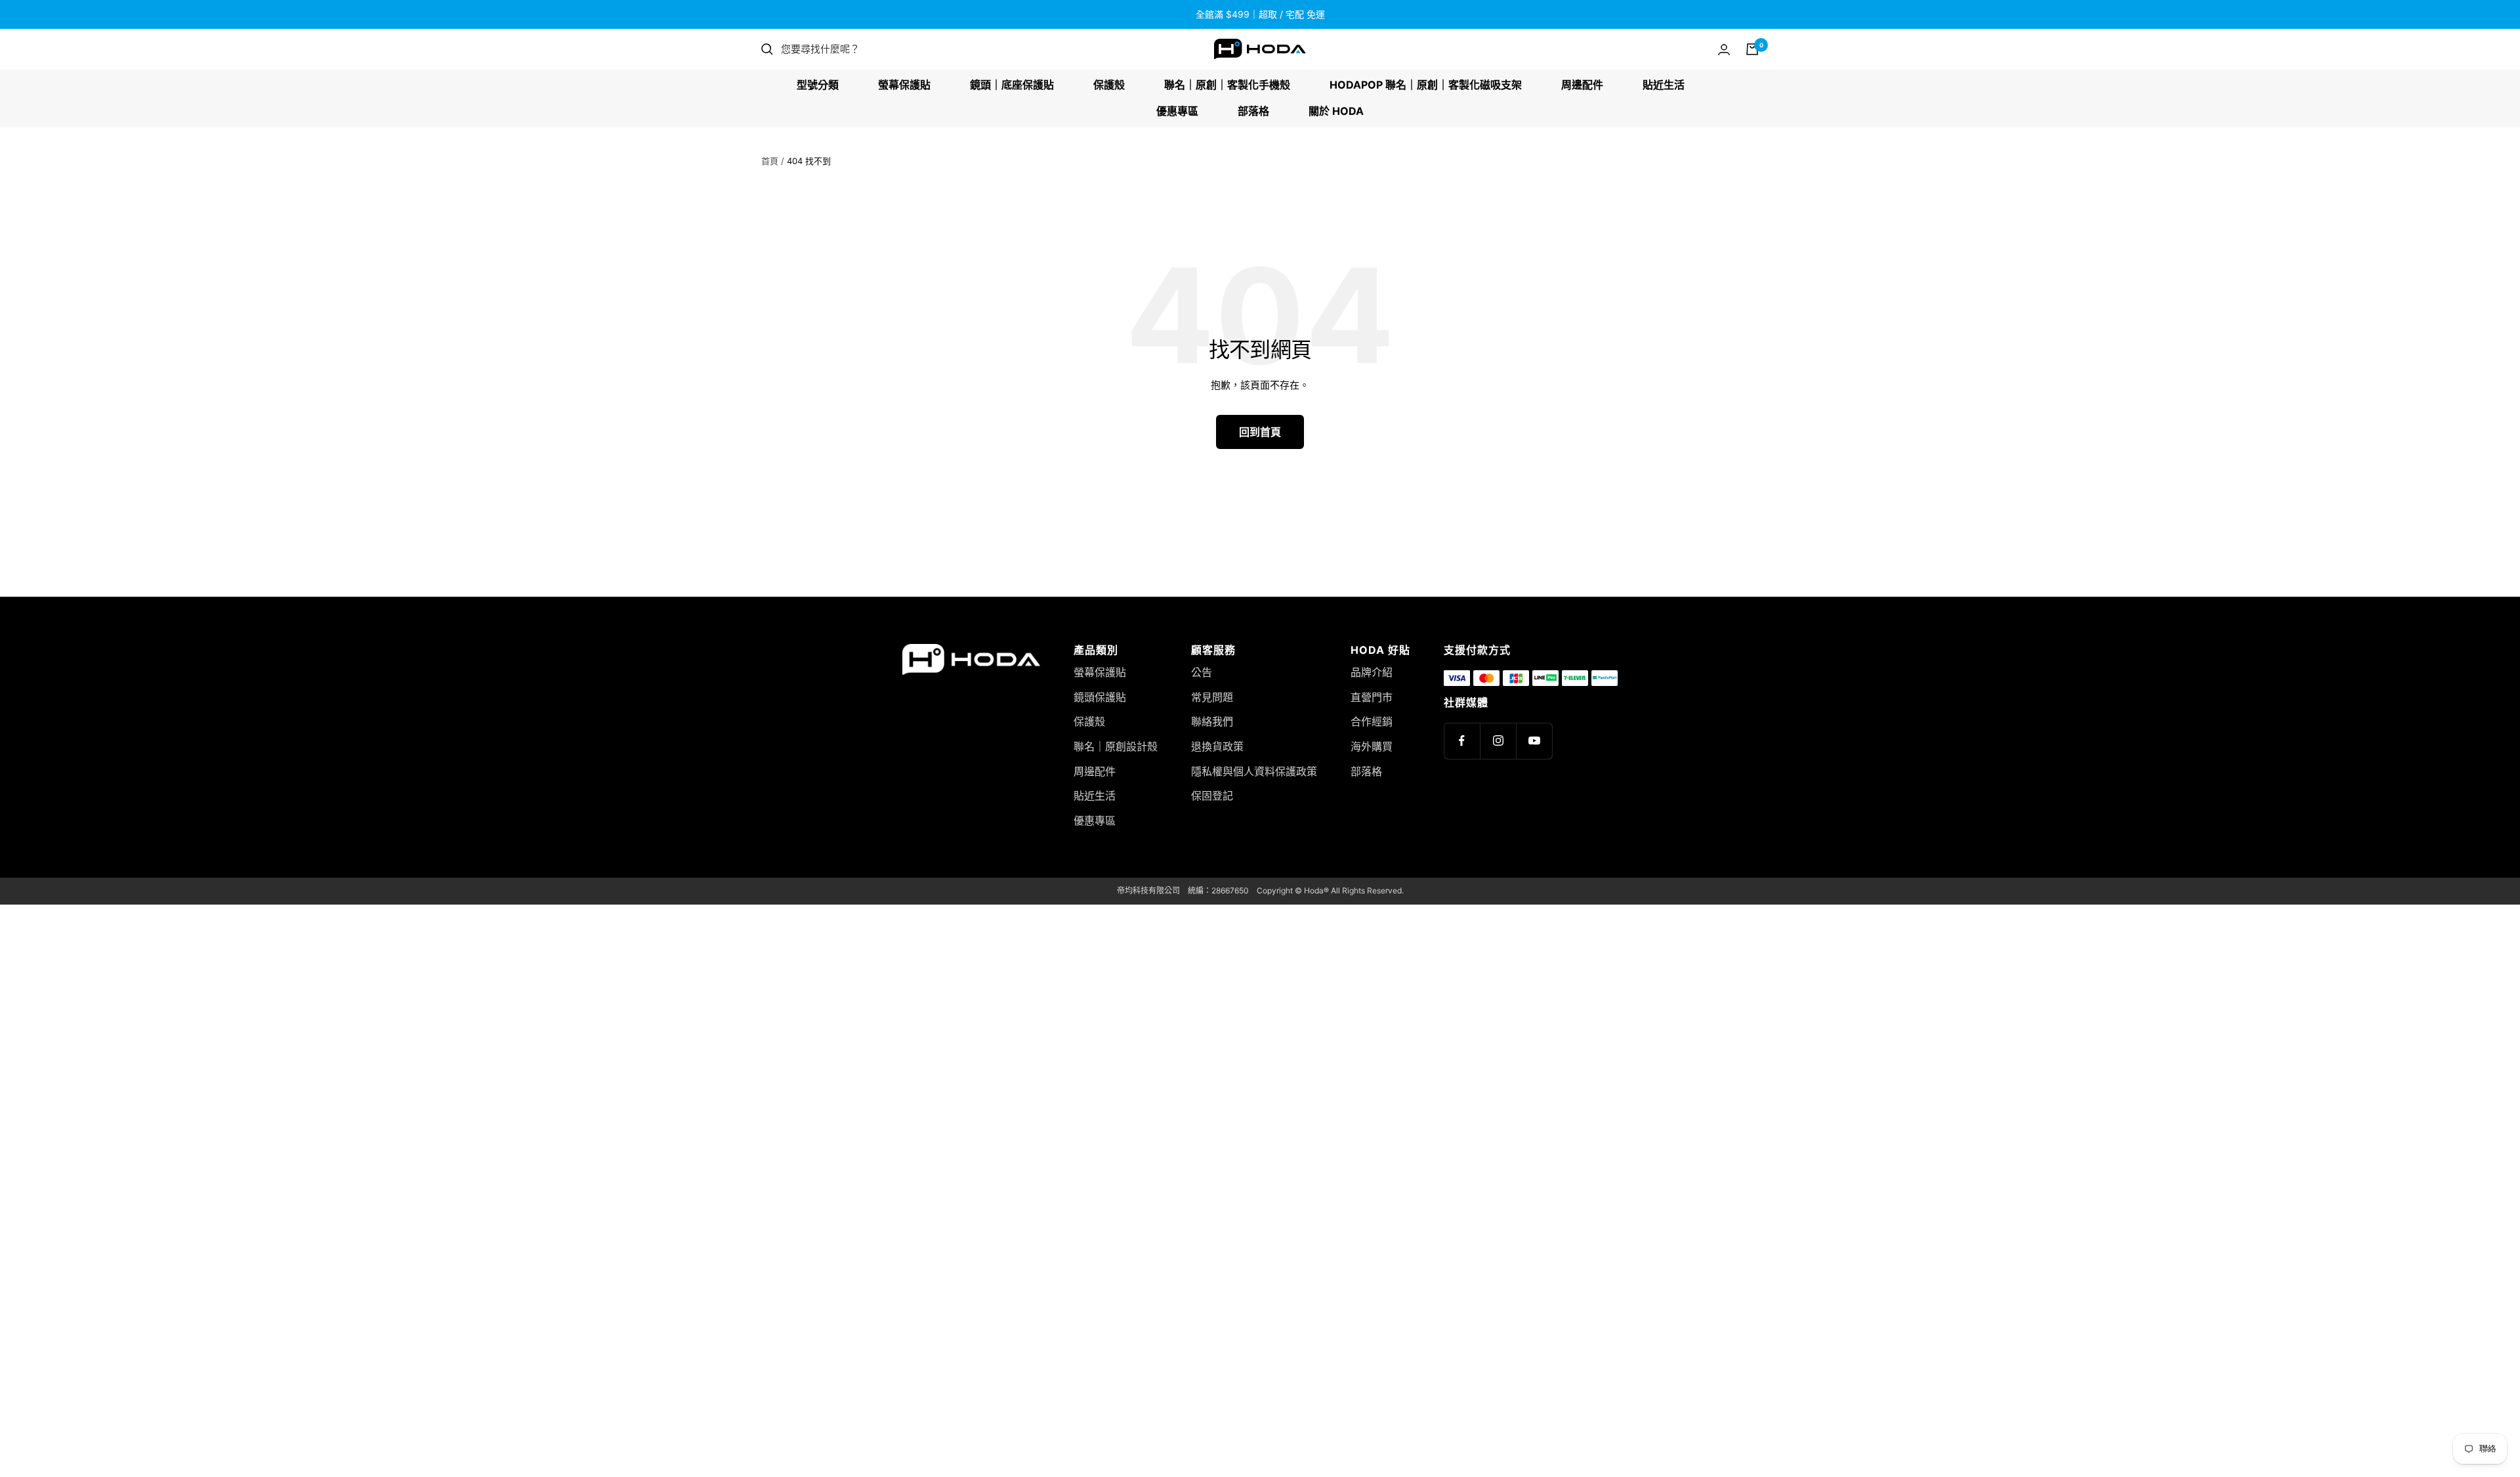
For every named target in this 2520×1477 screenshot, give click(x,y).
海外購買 (1372, 746)
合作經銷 (1372, 721)
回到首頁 (1260, 432)
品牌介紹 (1372, 672)
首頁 (770, 161)
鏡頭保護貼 (1100, 697)
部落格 (1253, 111)
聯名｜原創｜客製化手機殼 (1227, 85)
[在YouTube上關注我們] (1534, 741)
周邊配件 (1582, 85)
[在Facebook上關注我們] (1462, 741)
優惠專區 (1177, 111)
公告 (1202, 672)
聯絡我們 (1212, 721)
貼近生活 (1664, 85)
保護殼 (1109, 85)
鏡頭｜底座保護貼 (1012, 85)
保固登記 (1212, 796)
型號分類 (818, 85)
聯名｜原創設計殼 (1116, 746)
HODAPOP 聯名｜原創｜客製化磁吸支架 (1426, 85)
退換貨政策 (1217, 746)
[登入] (1724, 50)
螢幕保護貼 (904, 85)
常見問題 (1212, 697)
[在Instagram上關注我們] (1498, 741)
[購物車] (1752, 49)
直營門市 (1372, 697)
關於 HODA (1336, 111)
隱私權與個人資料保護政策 (1254, 771)
